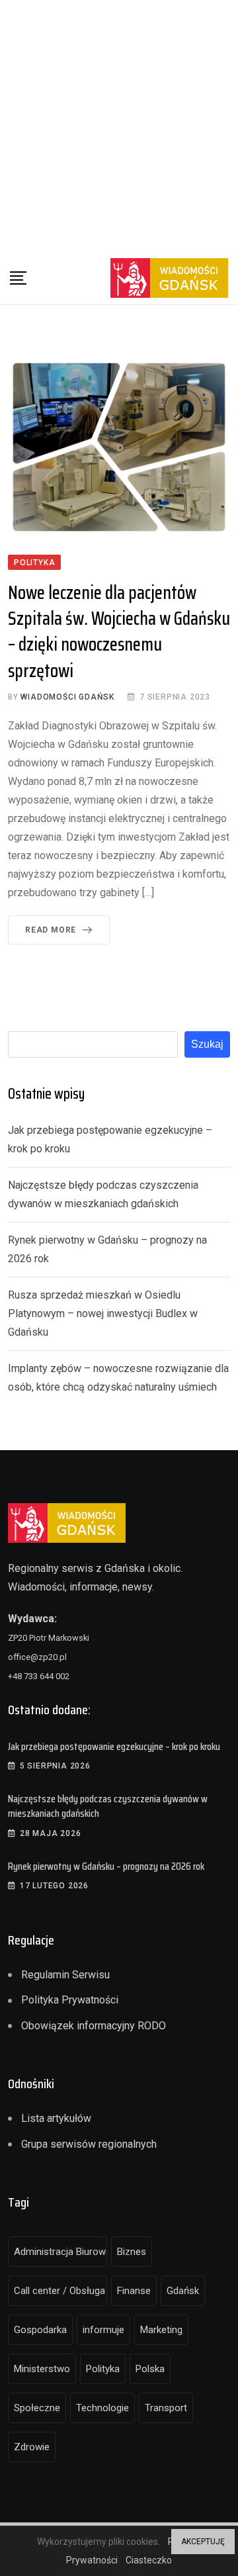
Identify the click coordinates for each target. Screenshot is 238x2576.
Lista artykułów (56, 2118)
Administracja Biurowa (60, 2252)
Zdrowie (32, 2447)
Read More (51, 930)
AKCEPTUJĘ (203, 2542)
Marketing (161, 2330)
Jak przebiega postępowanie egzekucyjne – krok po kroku (114, 1746)
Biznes (132, 2252)
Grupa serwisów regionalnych (89, 2144)
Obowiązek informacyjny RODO (94, 2026)
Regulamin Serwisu (65, 1975)
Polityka (103, 2369)
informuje (103, 2330)
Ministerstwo (42, 2369)
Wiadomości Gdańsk (67, 697)
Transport (166, 2408)
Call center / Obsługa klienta (60, 2291)
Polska (150, 2369)
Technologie (102, 2408)
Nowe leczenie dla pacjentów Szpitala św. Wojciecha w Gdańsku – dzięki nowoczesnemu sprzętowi (119, 631)
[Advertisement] (119, 126)
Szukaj (207, 1044)
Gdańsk (183, 2291)
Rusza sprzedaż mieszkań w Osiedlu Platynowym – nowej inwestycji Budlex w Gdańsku (103, 1313)
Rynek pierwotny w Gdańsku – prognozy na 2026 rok (106, 1866)
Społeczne (37, 2408)
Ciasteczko (149, 2560)
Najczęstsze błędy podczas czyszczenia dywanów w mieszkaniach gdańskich (108, 1806)
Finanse (134, 2291)
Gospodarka (40, 2330)
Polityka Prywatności (70, 2000)
